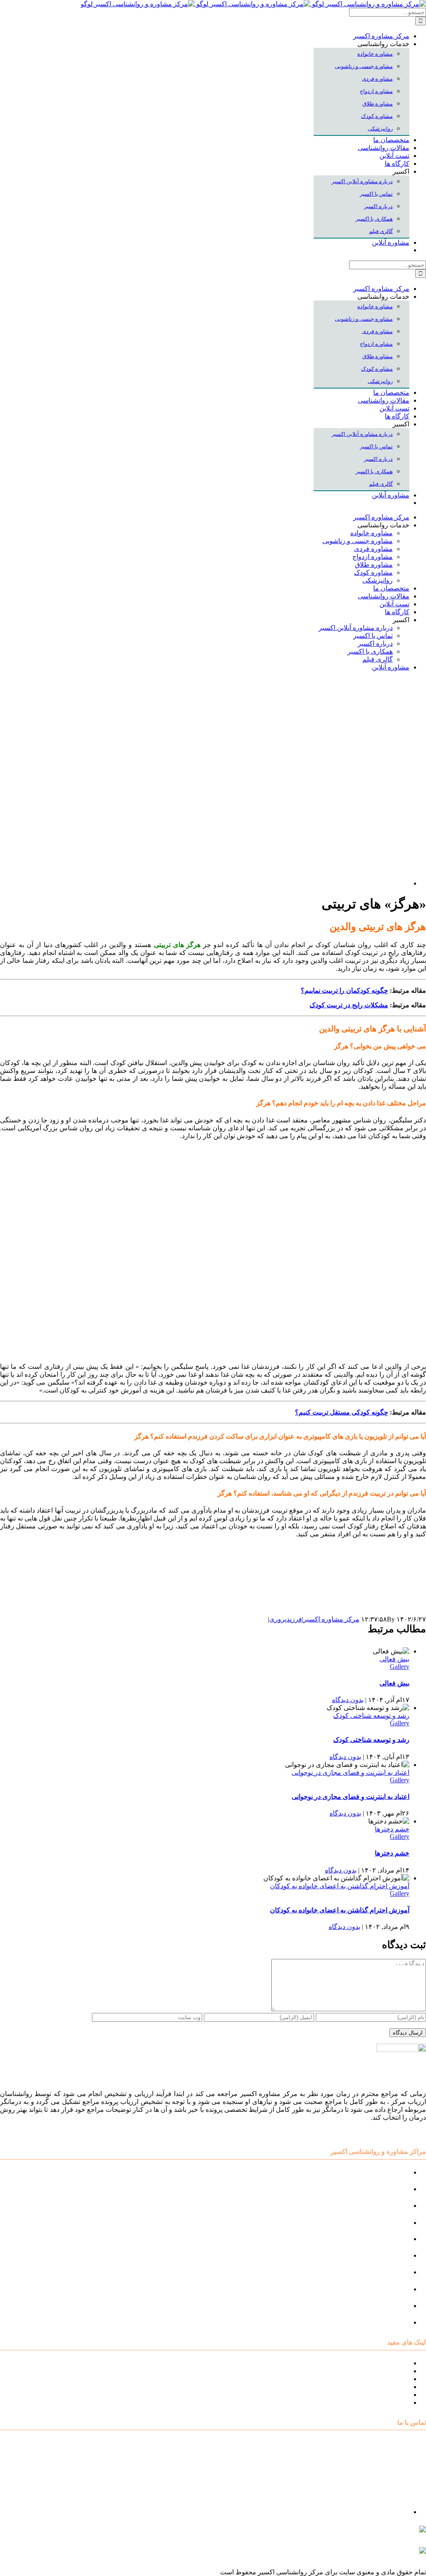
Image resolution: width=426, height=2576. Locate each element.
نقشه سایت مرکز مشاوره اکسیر (364, 2363)
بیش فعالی (394, 1659)
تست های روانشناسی (380, 2379)
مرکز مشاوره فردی (382, 2289)
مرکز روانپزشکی (386, 2223)
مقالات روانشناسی (384, 2387)
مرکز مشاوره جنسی (381, 2272)
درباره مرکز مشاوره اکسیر (372, 2371)
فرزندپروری (286, 1619)
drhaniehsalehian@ (347, 2554)
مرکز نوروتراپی (388, 2189)
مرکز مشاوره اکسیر (331, 1619)
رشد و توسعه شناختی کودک (371, 1716)
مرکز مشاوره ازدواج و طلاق (370, 2306)
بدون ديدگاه (348, 1700)
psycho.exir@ (342, 2533)
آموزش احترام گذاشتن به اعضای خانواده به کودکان (340, 1886)
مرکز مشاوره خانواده (380, 2255)
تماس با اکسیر (390, 2395)
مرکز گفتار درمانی (384, 2206)
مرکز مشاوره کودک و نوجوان (369, 2172)
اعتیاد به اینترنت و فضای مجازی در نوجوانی (350, 1773)
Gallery (400, 1667)
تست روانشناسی (386, 2322)
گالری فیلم (394, 2403)
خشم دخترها (392, 1829)
